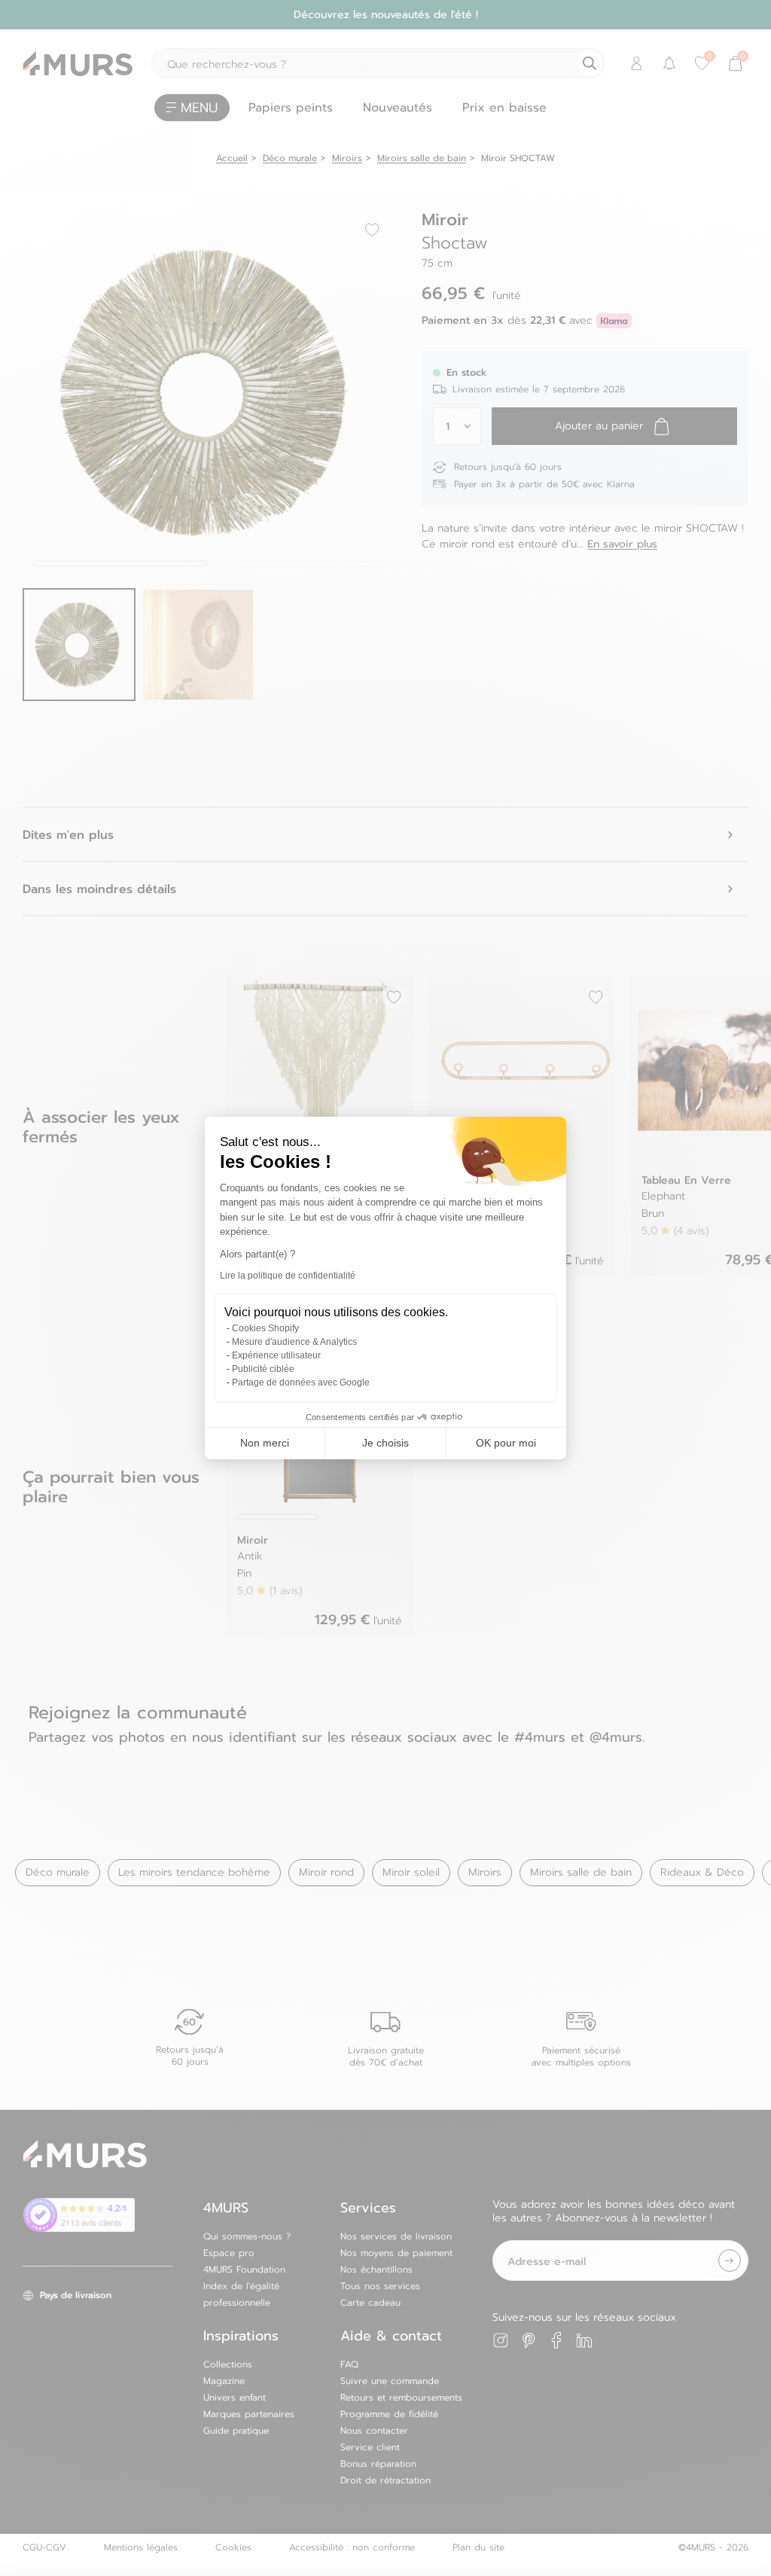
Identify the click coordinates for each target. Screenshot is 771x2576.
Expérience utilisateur (276, 1355)
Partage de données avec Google (301, 1383)
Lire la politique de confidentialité (288, 1276)
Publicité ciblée (263, 1369)
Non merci (265, 1443)
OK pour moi (506, 1443)
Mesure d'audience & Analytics (294, 1342)
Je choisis (385, 1443)
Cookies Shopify (265, 1328)
